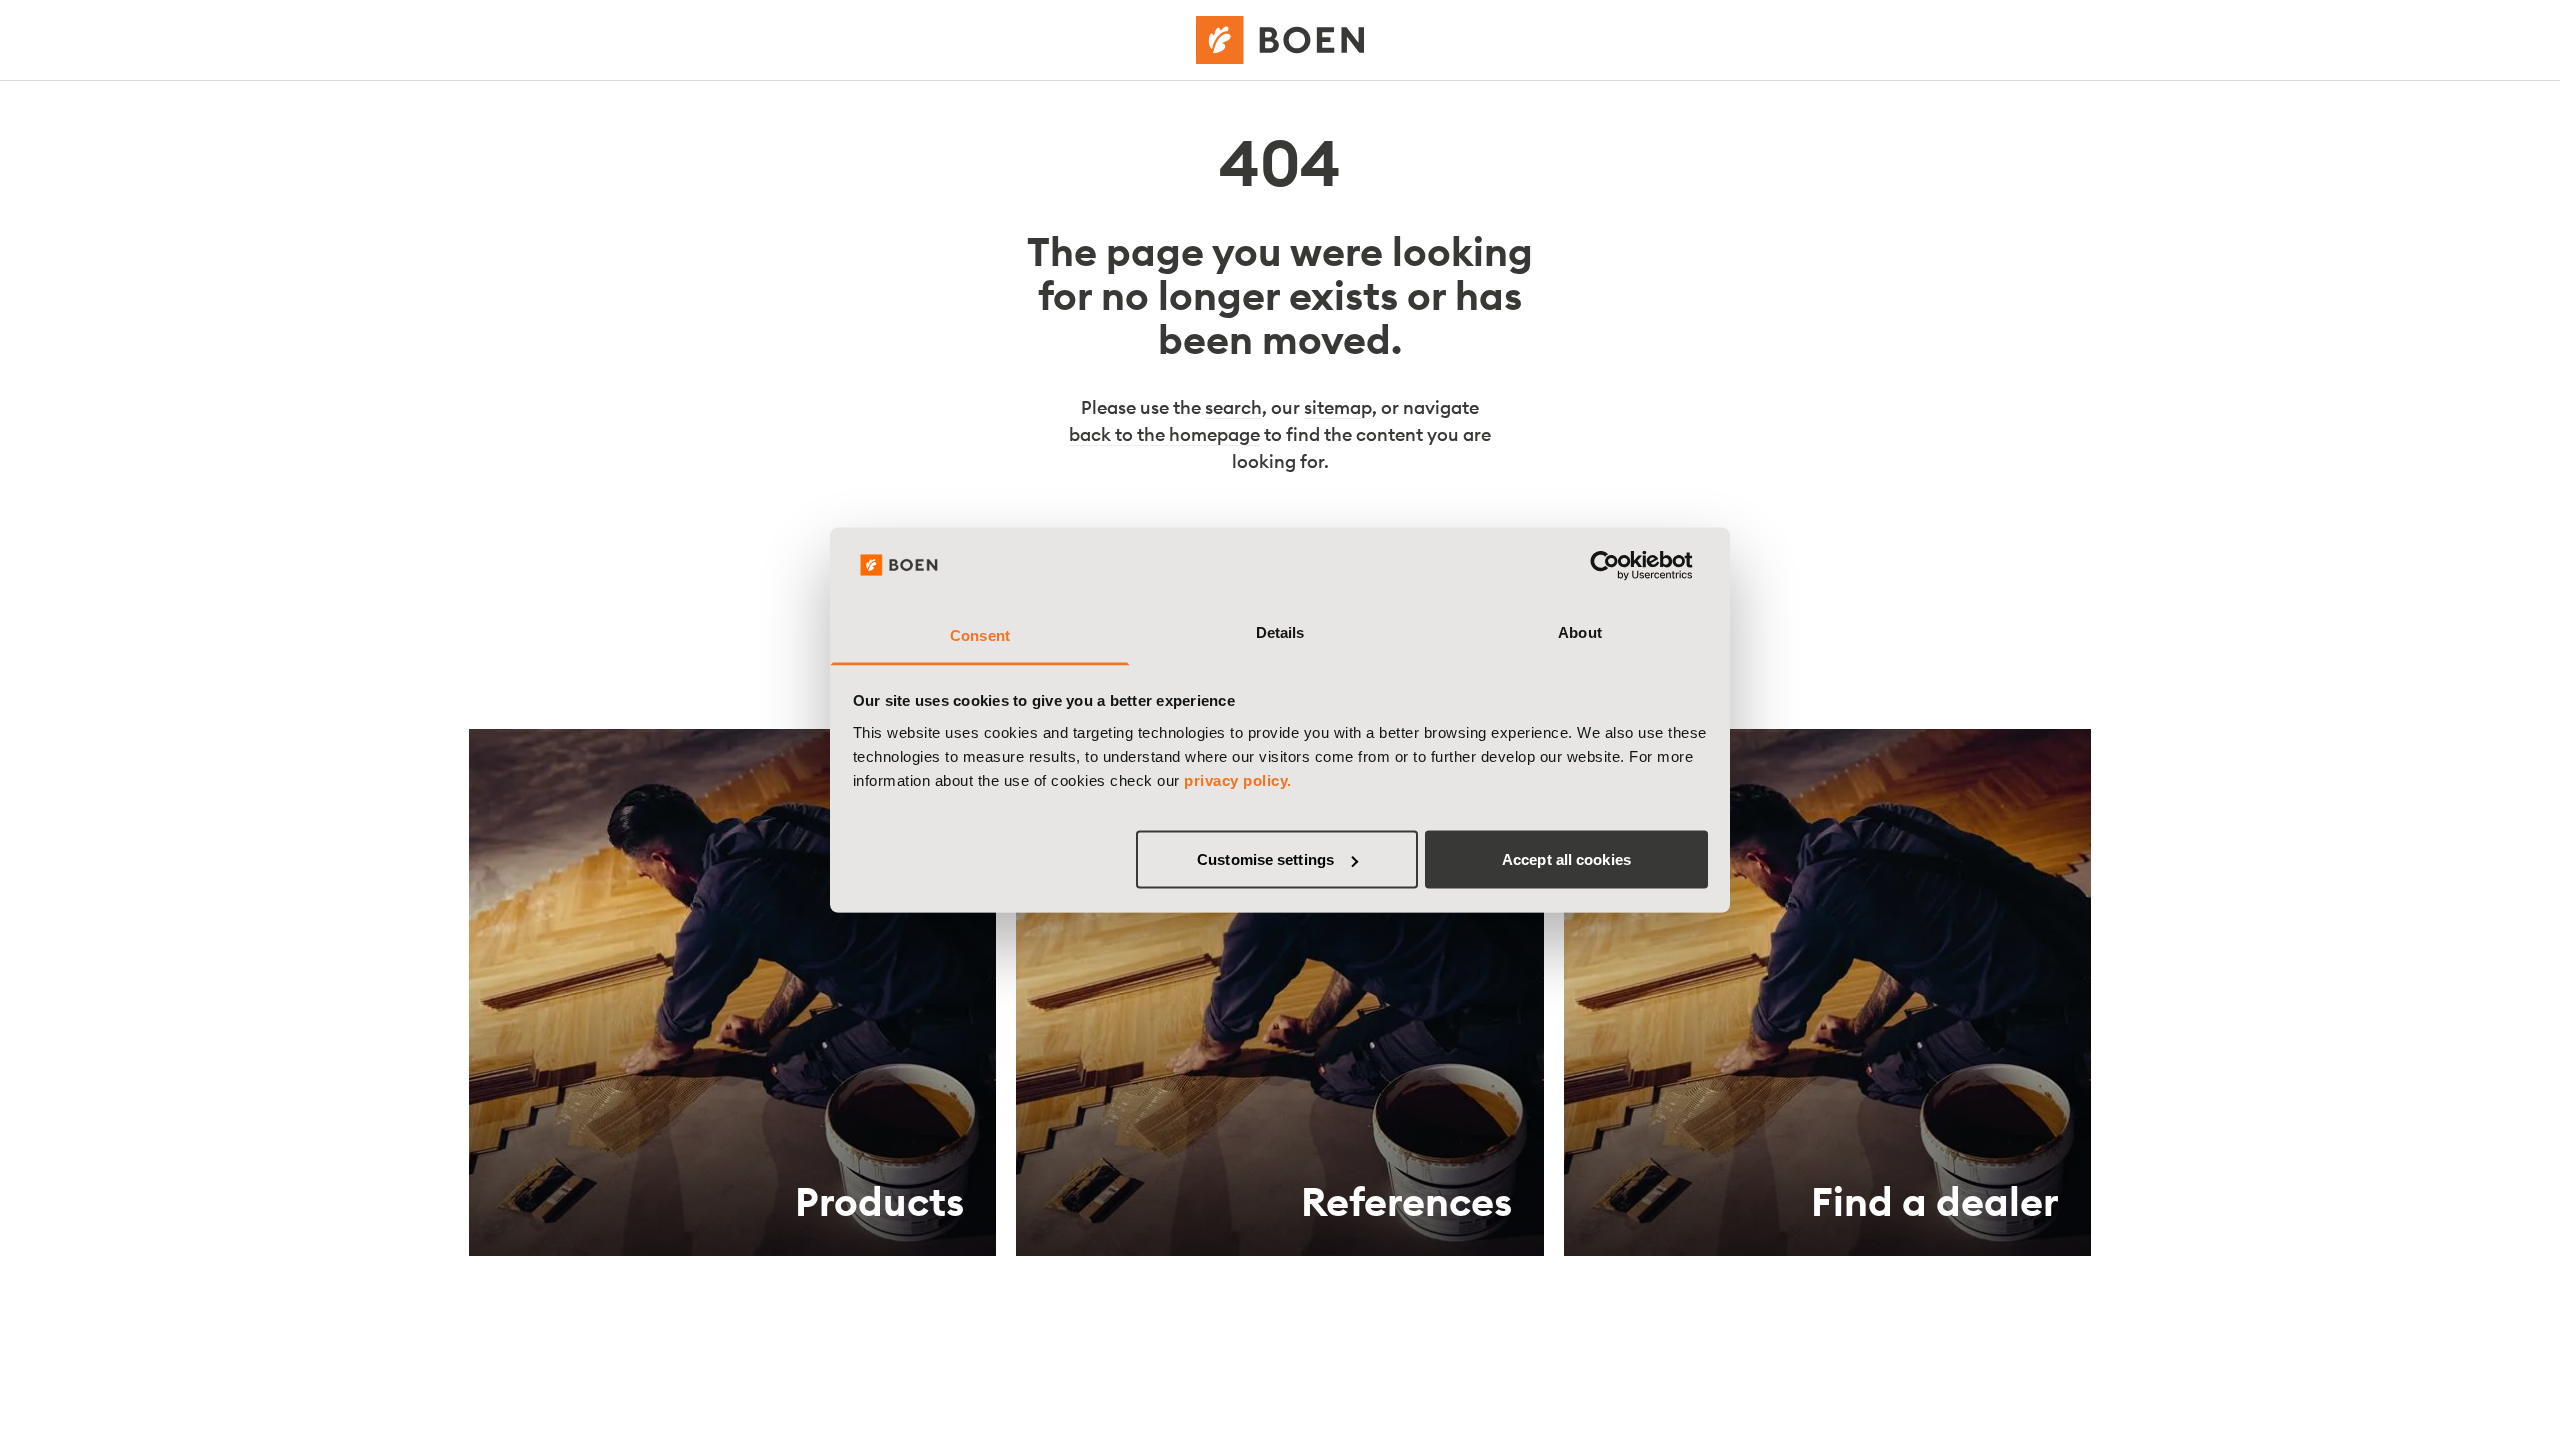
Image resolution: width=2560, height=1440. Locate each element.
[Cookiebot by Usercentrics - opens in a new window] (1620, 566)
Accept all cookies (1566, 859)
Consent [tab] (980, 634)
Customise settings (1265, 859)
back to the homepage (1164, 434)
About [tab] (1580, 631)
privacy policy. (1238, 779)
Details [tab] (1280, 631)
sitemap (1338, 407)
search (1233, 407)
